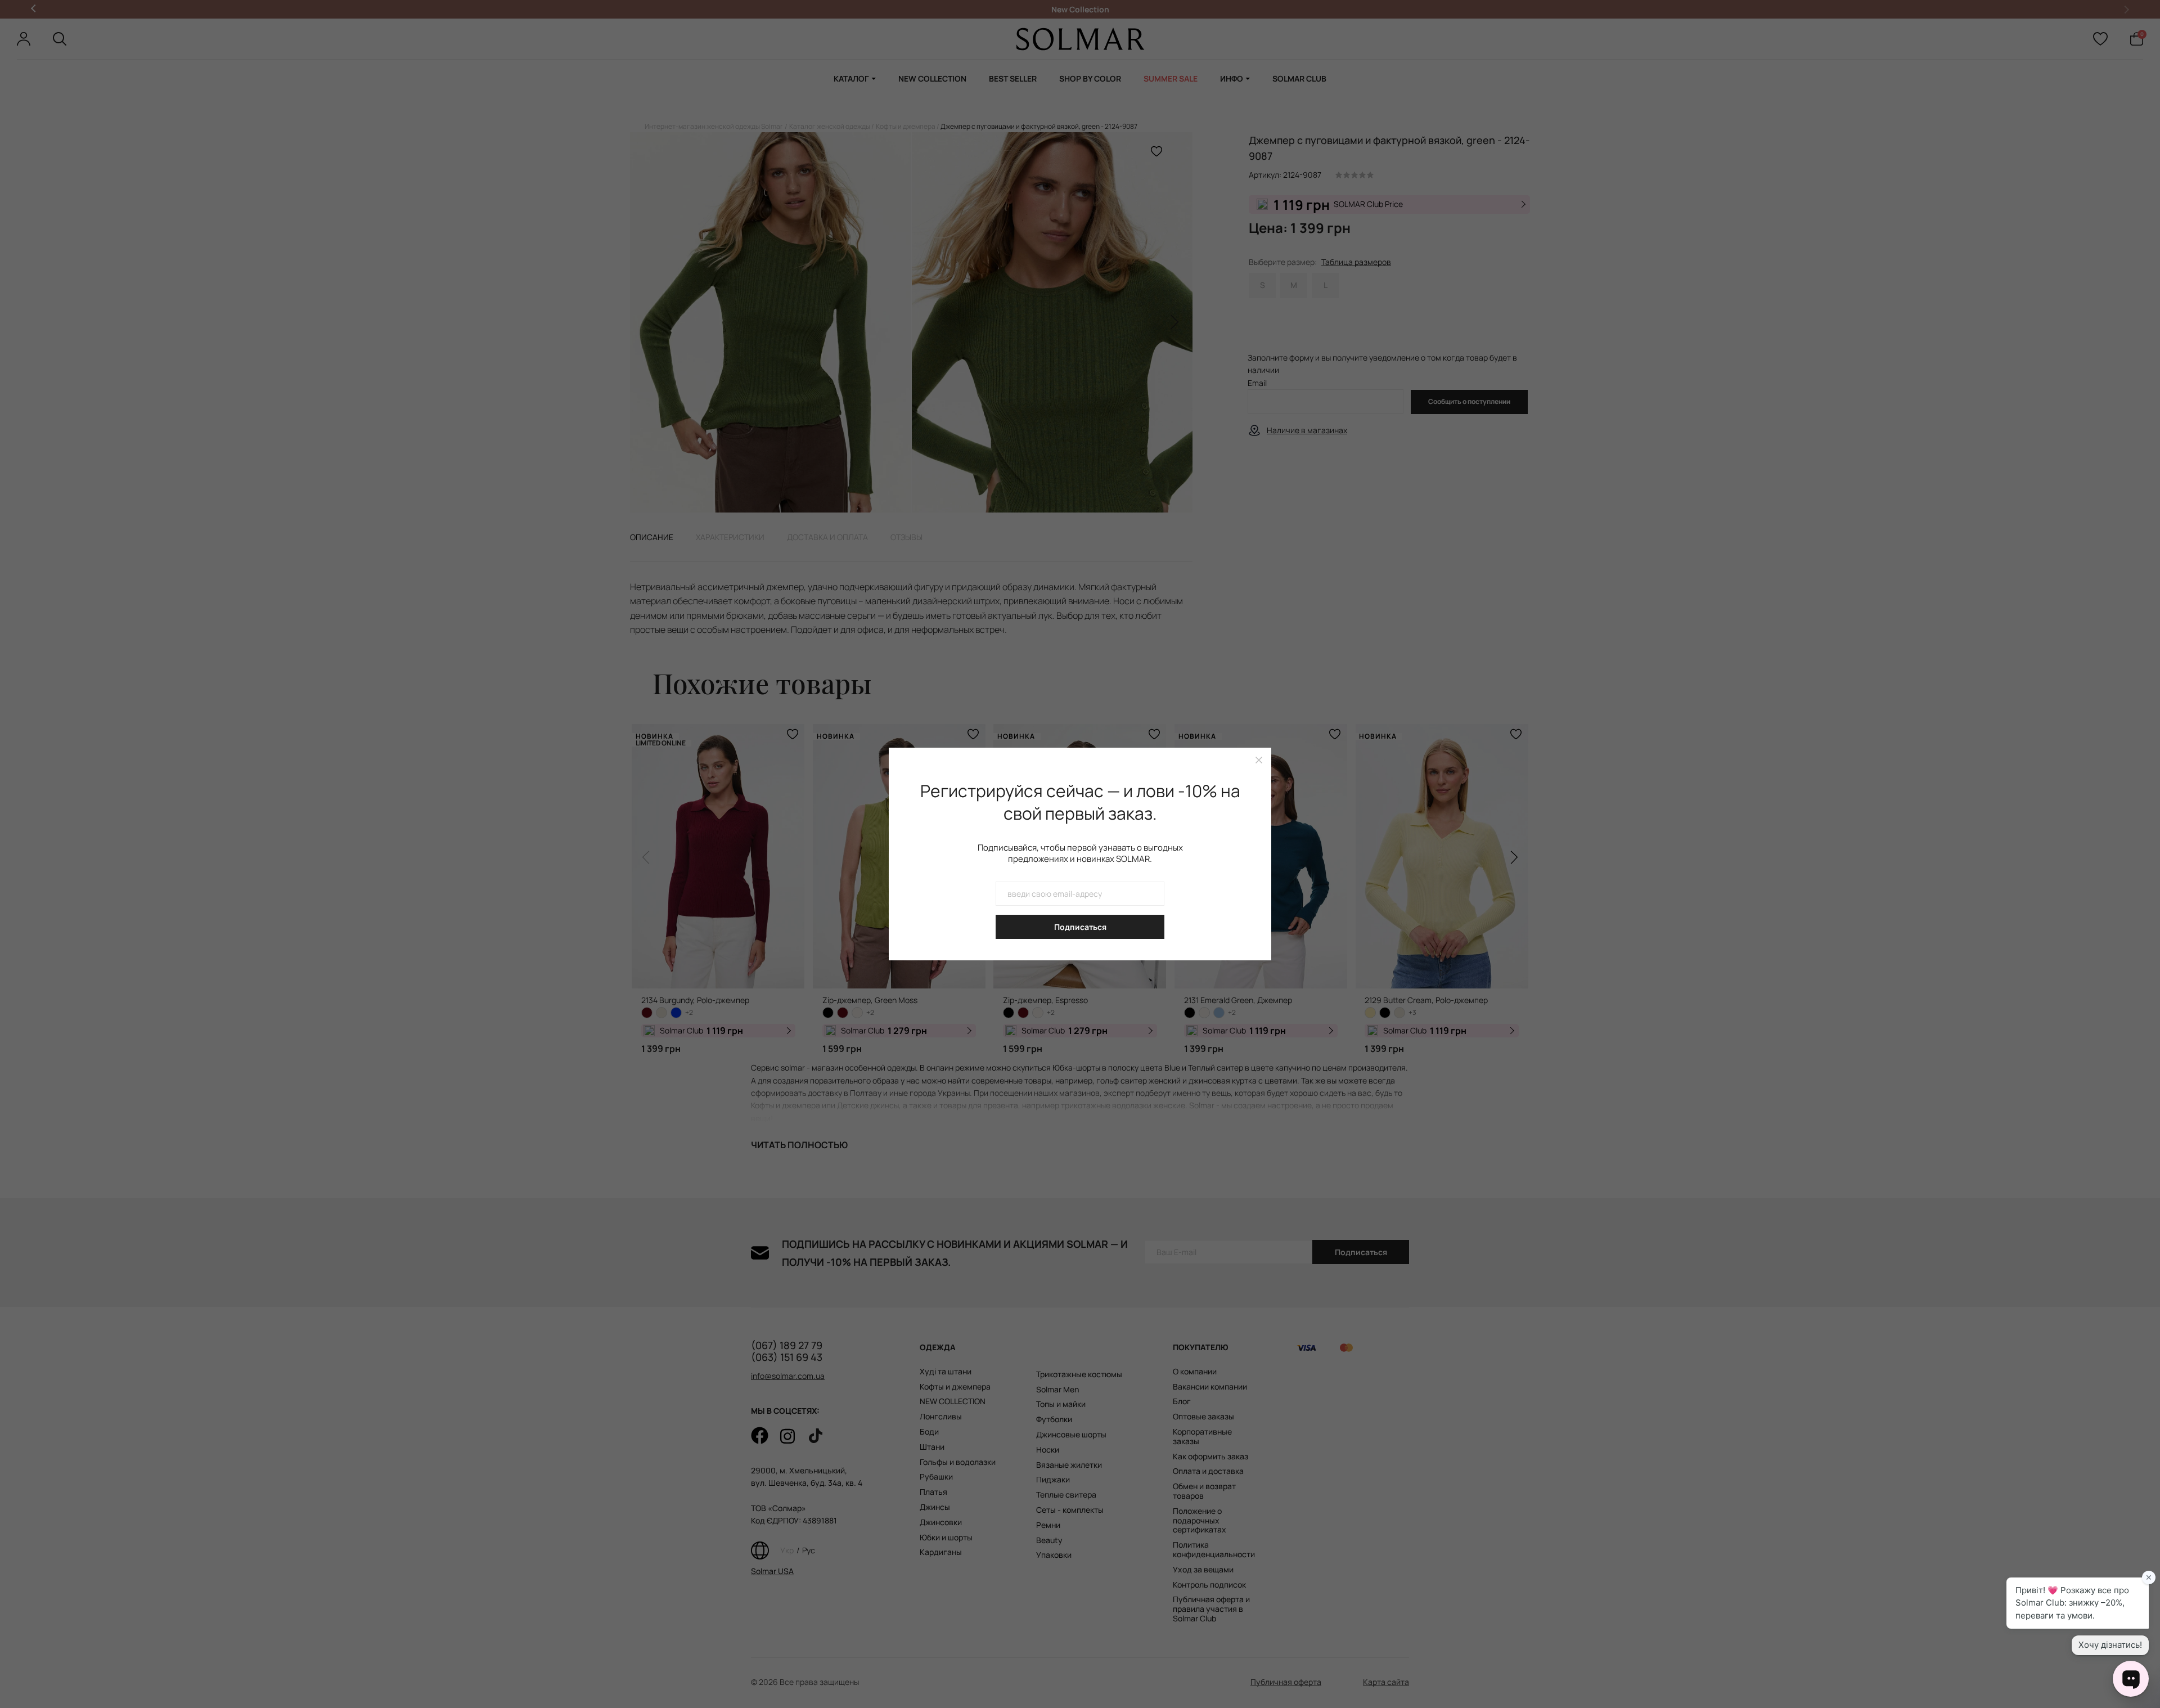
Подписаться (1080, 927)
